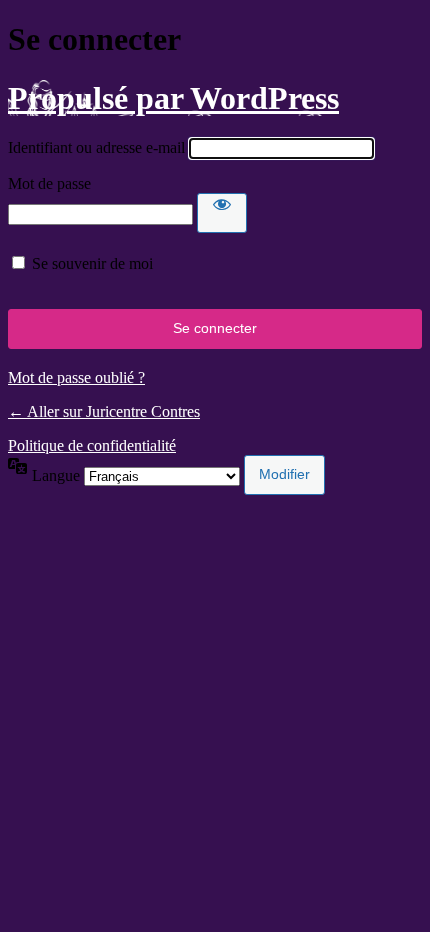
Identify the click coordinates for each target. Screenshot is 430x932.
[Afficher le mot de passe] (222, 213)
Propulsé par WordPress (173, 98)
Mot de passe (49, 183)
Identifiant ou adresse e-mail (96, 147)
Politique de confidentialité (92, 445)
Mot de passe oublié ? (76, 377)
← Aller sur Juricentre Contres (104, 411)
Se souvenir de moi (92, 263)
